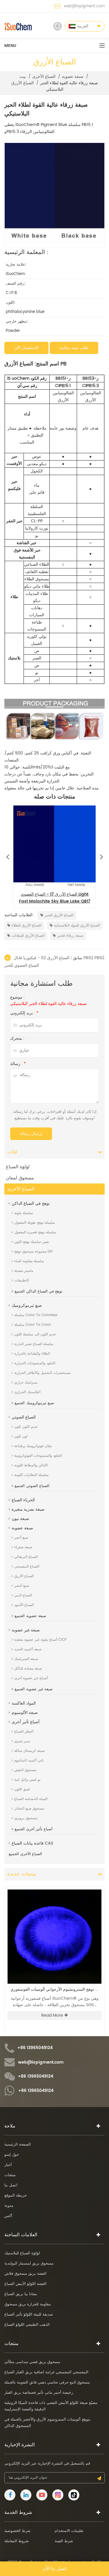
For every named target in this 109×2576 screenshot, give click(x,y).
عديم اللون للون (26, 1427)
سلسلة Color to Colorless (36, 1315)
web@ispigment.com (84, 6)
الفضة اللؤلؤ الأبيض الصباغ (25, 2284)
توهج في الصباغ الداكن (31, 1203)
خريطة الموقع (16, 2196)
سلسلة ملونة (24, 1213)
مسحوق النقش (25, 1770)
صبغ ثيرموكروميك (27, 1305)
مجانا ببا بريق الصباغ (21, 2294)
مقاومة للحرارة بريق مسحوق (28, 2304)
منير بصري (22, 1741)
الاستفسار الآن (26, 348)
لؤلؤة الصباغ (18, 1167)
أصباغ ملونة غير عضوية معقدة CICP (40, 1640)
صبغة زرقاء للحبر (70, 936)
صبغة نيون (20, 1519)
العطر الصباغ (24, 1732)
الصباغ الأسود (24, 1605)
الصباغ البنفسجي (27, 1567)
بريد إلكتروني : (24, 1013)
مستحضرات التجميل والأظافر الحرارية (42, 1373)
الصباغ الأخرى (44, 77)
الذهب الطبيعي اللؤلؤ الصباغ (27, 2325)
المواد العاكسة (24, 1703)
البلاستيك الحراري (27, 1392)
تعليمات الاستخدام (69, 2531)
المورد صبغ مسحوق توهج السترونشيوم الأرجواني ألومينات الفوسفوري (56, 1990)
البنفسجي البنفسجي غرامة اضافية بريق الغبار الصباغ (46, 2372)
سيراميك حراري (26, 1382)
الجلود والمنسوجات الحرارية (35, 1363)
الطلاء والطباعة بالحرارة (32, 1354)
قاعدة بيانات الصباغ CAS (32, 1843)
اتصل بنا (11, 2185)
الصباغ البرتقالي (26, 1557)
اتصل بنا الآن (54, 2569)
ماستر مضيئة (24, 1271)
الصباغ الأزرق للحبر (59, 915)
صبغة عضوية (73, 77)
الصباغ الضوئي (24, 1417)
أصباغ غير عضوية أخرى (31, 1678)
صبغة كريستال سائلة (30, 1751)
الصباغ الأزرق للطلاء (26, 925)
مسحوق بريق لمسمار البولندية (29, 2264)
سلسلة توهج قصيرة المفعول (35, 1232)
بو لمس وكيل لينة (27, 1780)
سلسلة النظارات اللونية (31, 1475)
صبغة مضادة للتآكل (28, 1669)
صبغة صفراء (23, 1547)
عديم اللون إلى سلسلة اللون (35, 1334)
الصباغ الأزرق (23, 83)
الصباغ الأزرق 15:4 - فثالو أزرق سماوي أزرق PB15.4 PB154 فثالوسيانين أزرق (55, 898)
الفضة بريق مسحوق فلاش (25, 2274)
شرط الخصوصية (17, 2531)
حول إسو (12, 2155)
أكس (8, 2216)
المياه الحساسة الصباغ (31, 1799)
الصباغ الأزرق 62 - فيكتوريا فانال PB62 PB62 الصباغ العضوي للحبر (54, 962)
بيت (23, 77)
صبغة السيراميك (26, 1659)
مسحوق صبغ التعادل (29, 1809)
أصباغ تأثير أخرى (26, 1722)
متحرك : (17, 1039)
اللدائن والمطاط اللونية (31, 1465)
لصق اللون (22, 1789)
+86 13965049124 (35, 2048)
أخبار (8, 2165)
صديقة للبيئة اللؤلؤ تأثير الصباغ (29, 2315)
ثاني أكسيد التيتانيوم (29, 1760)
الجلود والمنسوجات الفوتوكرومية (38, 1456)
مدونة (9, 2206)
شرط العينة (64, 2541)
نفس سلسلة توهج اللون (32, 1242)
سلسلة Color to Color (33, 1325)
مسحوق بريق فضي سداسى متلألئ (32, 2362)
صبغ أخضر (22, 1586)
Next (101, 855)
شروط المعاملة (17, 2541)
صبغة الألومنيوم (25, 1713)
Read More (52, 2015)
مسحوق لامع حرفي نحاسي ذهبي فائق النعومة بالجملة (47, 2383)
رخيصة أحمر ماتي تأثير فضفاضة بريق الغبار (39, 2393)
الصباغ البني (23, 1595)
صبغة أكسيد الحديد (28, 1649)
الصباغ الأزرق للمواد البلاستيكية (77, 925)
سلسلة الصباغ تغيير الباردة (34, 1344)
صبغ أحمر (21, 1538)
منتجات (10, 2175)
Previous (8, 855)
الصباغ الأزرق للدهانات (28, 936)
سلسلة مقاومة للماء (29, 1261)
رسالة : (18, 1064)
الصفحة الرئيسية (18, 2145)
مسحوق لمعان (20, 1178)
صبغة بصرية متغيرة (28, 1509)
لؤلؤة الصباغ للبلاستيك (22, 2253)
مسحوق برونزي (26, 1818)
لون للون (21, 1436)
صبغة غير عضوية (26, 1630)
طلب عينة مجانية (74, 348)
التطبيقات (22, 1280)
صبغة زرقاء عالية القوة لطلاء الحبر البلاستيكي (48, 1004)
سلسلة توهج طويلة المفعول (35, 1223)
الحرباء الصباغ (23, 1500)
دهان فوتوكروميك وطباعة (33, 1446)
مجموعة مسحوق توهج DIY (34, 1252)
